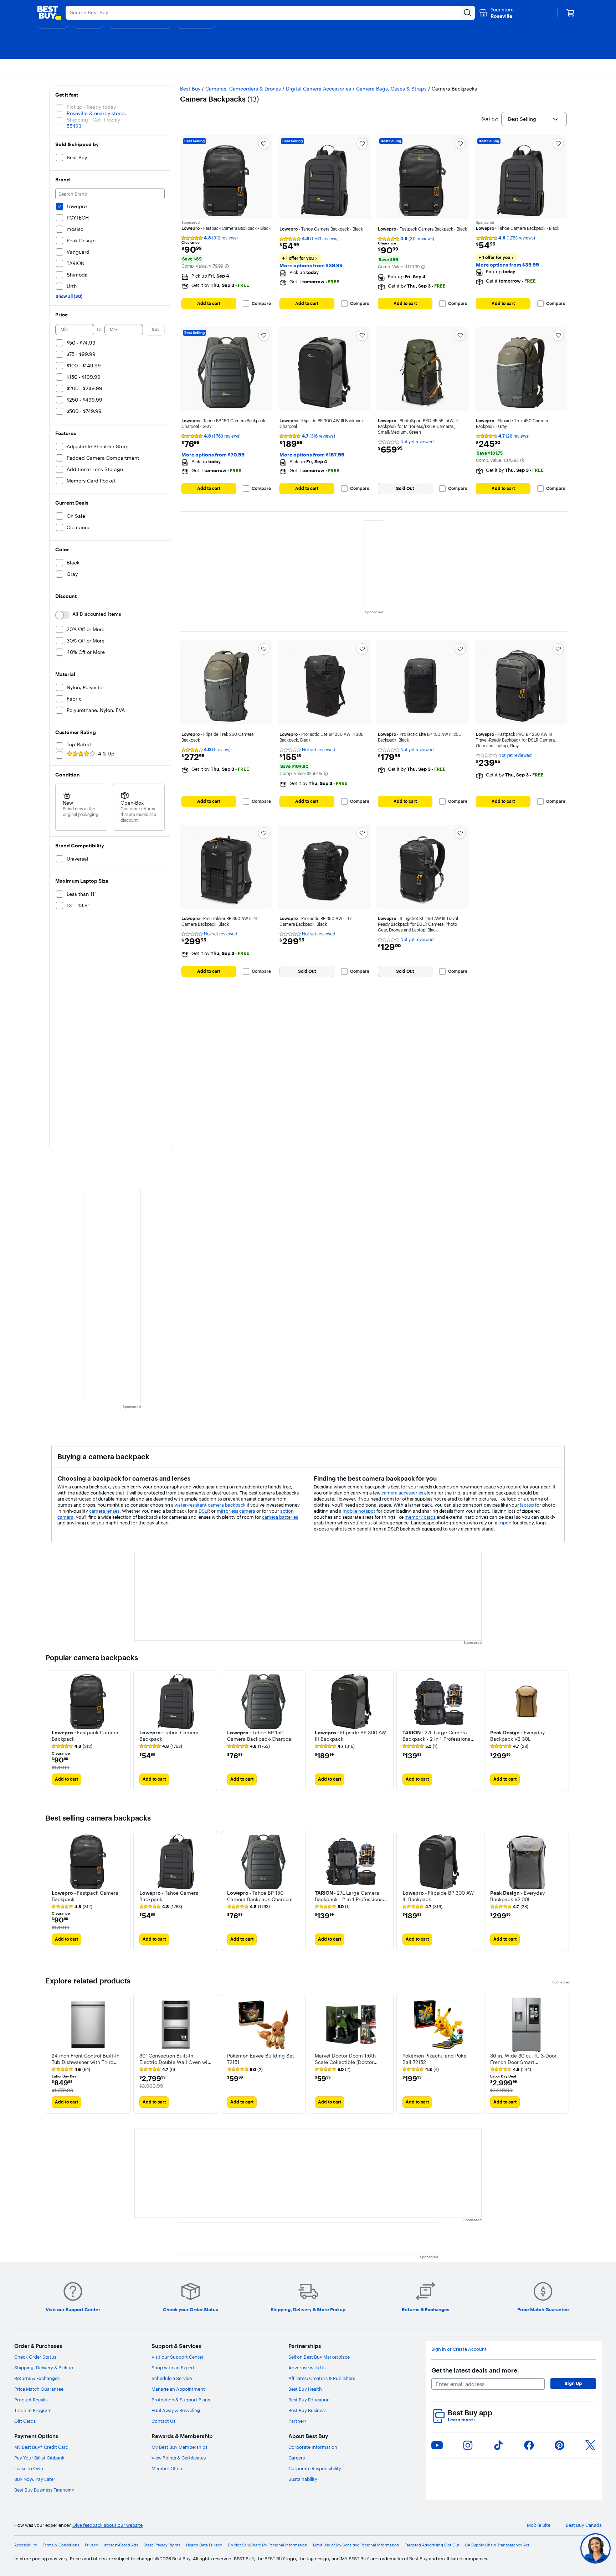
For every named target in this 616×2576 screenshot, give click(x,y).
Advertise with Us (307, 2368)
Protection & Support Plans (181, 2400)
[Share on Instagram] (468, 2445)
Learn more (462, 2420)
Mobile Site (539, 2525)
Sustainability (303, 2479)
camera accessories (402, 1493)
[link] (72, 1746)
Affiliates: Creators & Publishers (322, 2378)
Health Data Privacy (204, 2545)
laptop (527, 1505)
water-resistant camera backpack (210, 1505)
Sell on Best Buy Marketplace (319, 2357)
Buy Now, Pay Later (35, 2479)
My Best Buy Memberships (179, 2447)
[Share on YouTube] (437, 2445)
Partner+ (298, 2421)
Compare (261, 304)
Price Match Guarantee (39, 2389)
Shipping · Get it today (93, 120)
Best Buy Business (307, 2410)
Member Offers (167, 2468)
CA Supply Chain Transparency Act (497, 2545)
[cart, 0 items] (570, 13)
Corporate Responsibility (315, 2468)
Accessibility (26, 2545)
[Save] (264, 144)
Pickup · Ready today (91, 107)
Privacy (91, 2545)
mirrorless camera (236, 1511)
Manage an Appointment (178, 2389)
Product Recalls (31, 2400)
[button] (227, 266)
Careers (297, 2458)
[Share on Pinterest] (560, 2445)
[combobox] (534, 119)
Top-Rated (79, 744)
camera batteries (280, 1517)
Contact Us (163, 2421)
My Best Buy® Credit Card (41, 2447)
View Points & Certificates (179, 2458)
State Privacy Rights (162, 2545)
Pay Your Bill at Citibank (39, 2458)
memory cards (420, 1517)
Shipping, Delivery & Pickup (44, 2368)
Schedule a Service (172, 2378)
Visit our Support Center (178, 2357)
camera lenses (104, 1511)
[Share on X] (590, 2445)
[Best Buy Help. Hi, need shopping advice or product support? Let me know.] (596, 2548)
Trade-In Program (33, 2410)
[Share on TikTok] (498, 2445)
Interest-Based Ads (121, 2545)
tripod (505, 1523)
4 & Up (106, 754)
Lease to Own (29, 2468)
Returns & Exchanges (37, 2378)
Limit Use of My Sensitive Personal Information (356, 2545)
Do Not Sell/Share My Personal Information (268, 2545)
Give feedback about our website (107, 2525)
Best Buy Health (305, 2389)
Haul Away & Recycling (176, 2410)
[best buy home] (49, 13)
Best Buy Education (309, 2400)
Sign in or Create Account (459, 2349)
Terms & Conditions (61, 2545)
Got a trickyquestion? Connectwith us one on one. (548, 2548)
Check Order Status (35, 2357)
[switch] (62, 615)
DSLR (204, 1511)
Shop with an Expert (173, 2368)
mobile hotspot (359, 1511)
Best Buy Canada (584, 2525)
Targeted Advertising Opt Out (432, 2545)
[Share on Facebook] (529, 2445)
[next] (565, 1731)
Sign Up (573, 2383)
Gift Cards (25, 2421)
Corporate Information (313, 2447)
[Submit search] (468, 13)
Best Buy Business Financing (44, 2490)
